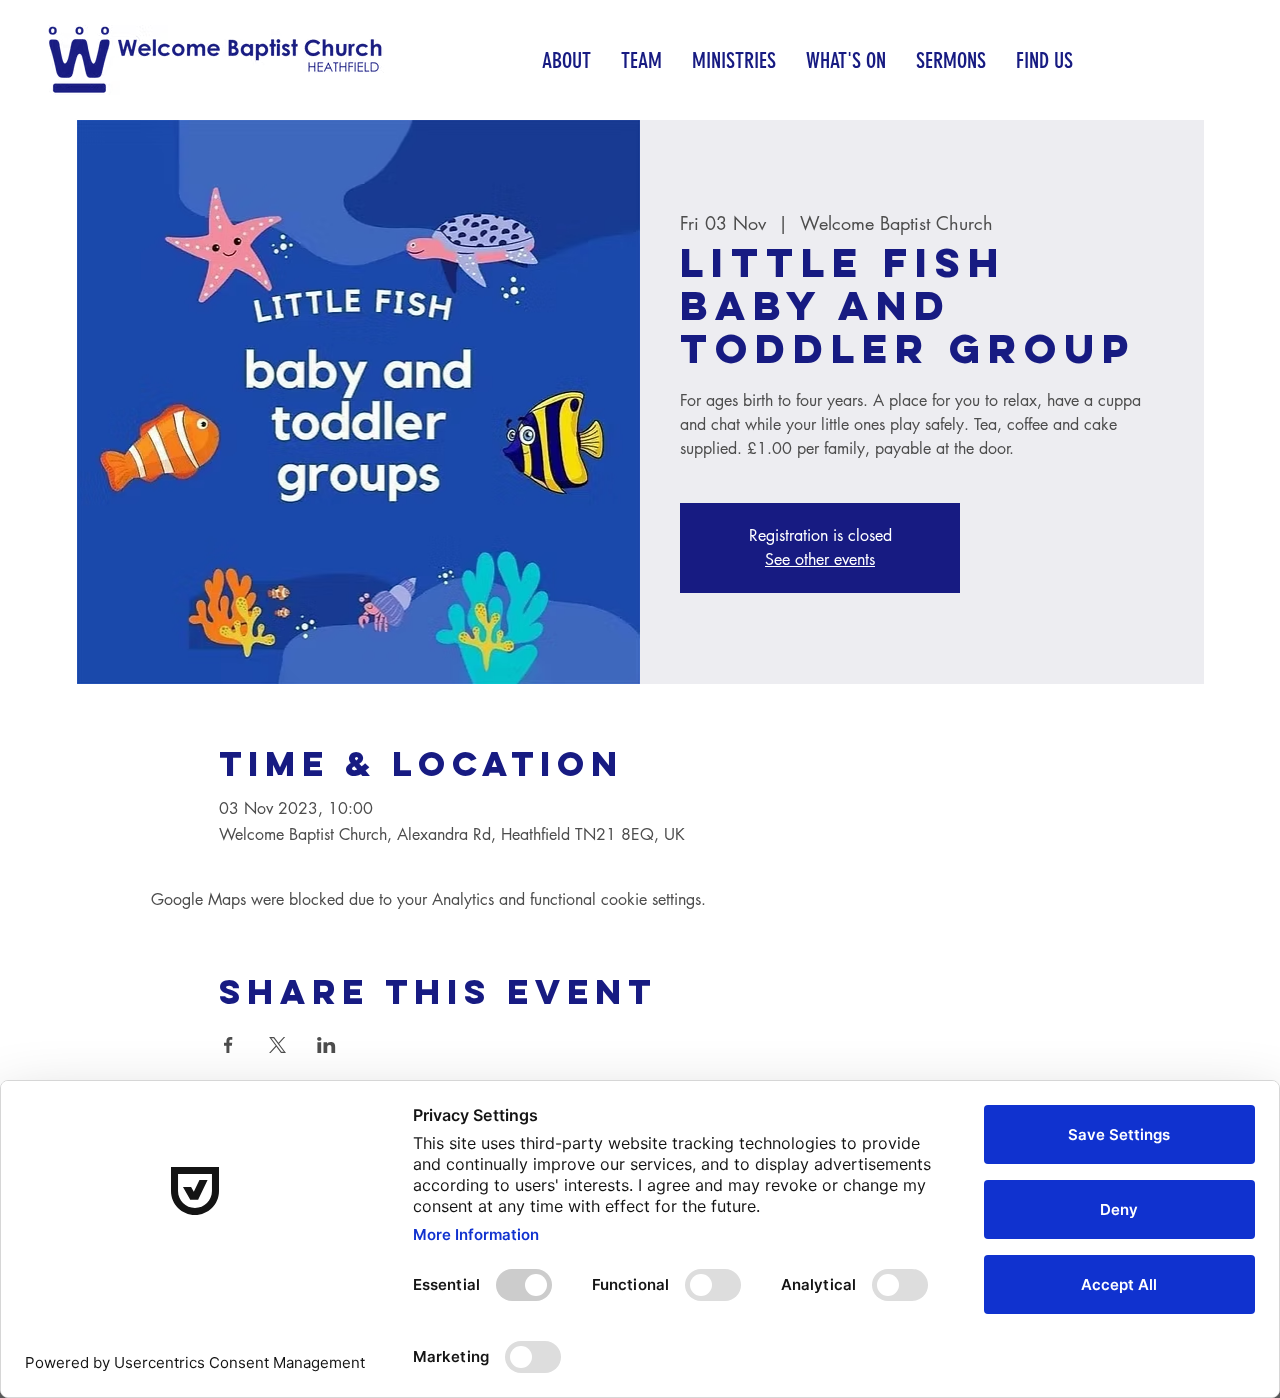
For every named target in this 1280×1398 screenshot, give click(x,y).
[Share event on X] (277, 1045)
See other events (820, 559)
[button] (566, 60)
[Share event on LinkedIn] (326, 1045)
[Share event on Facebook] (228, 1045)
